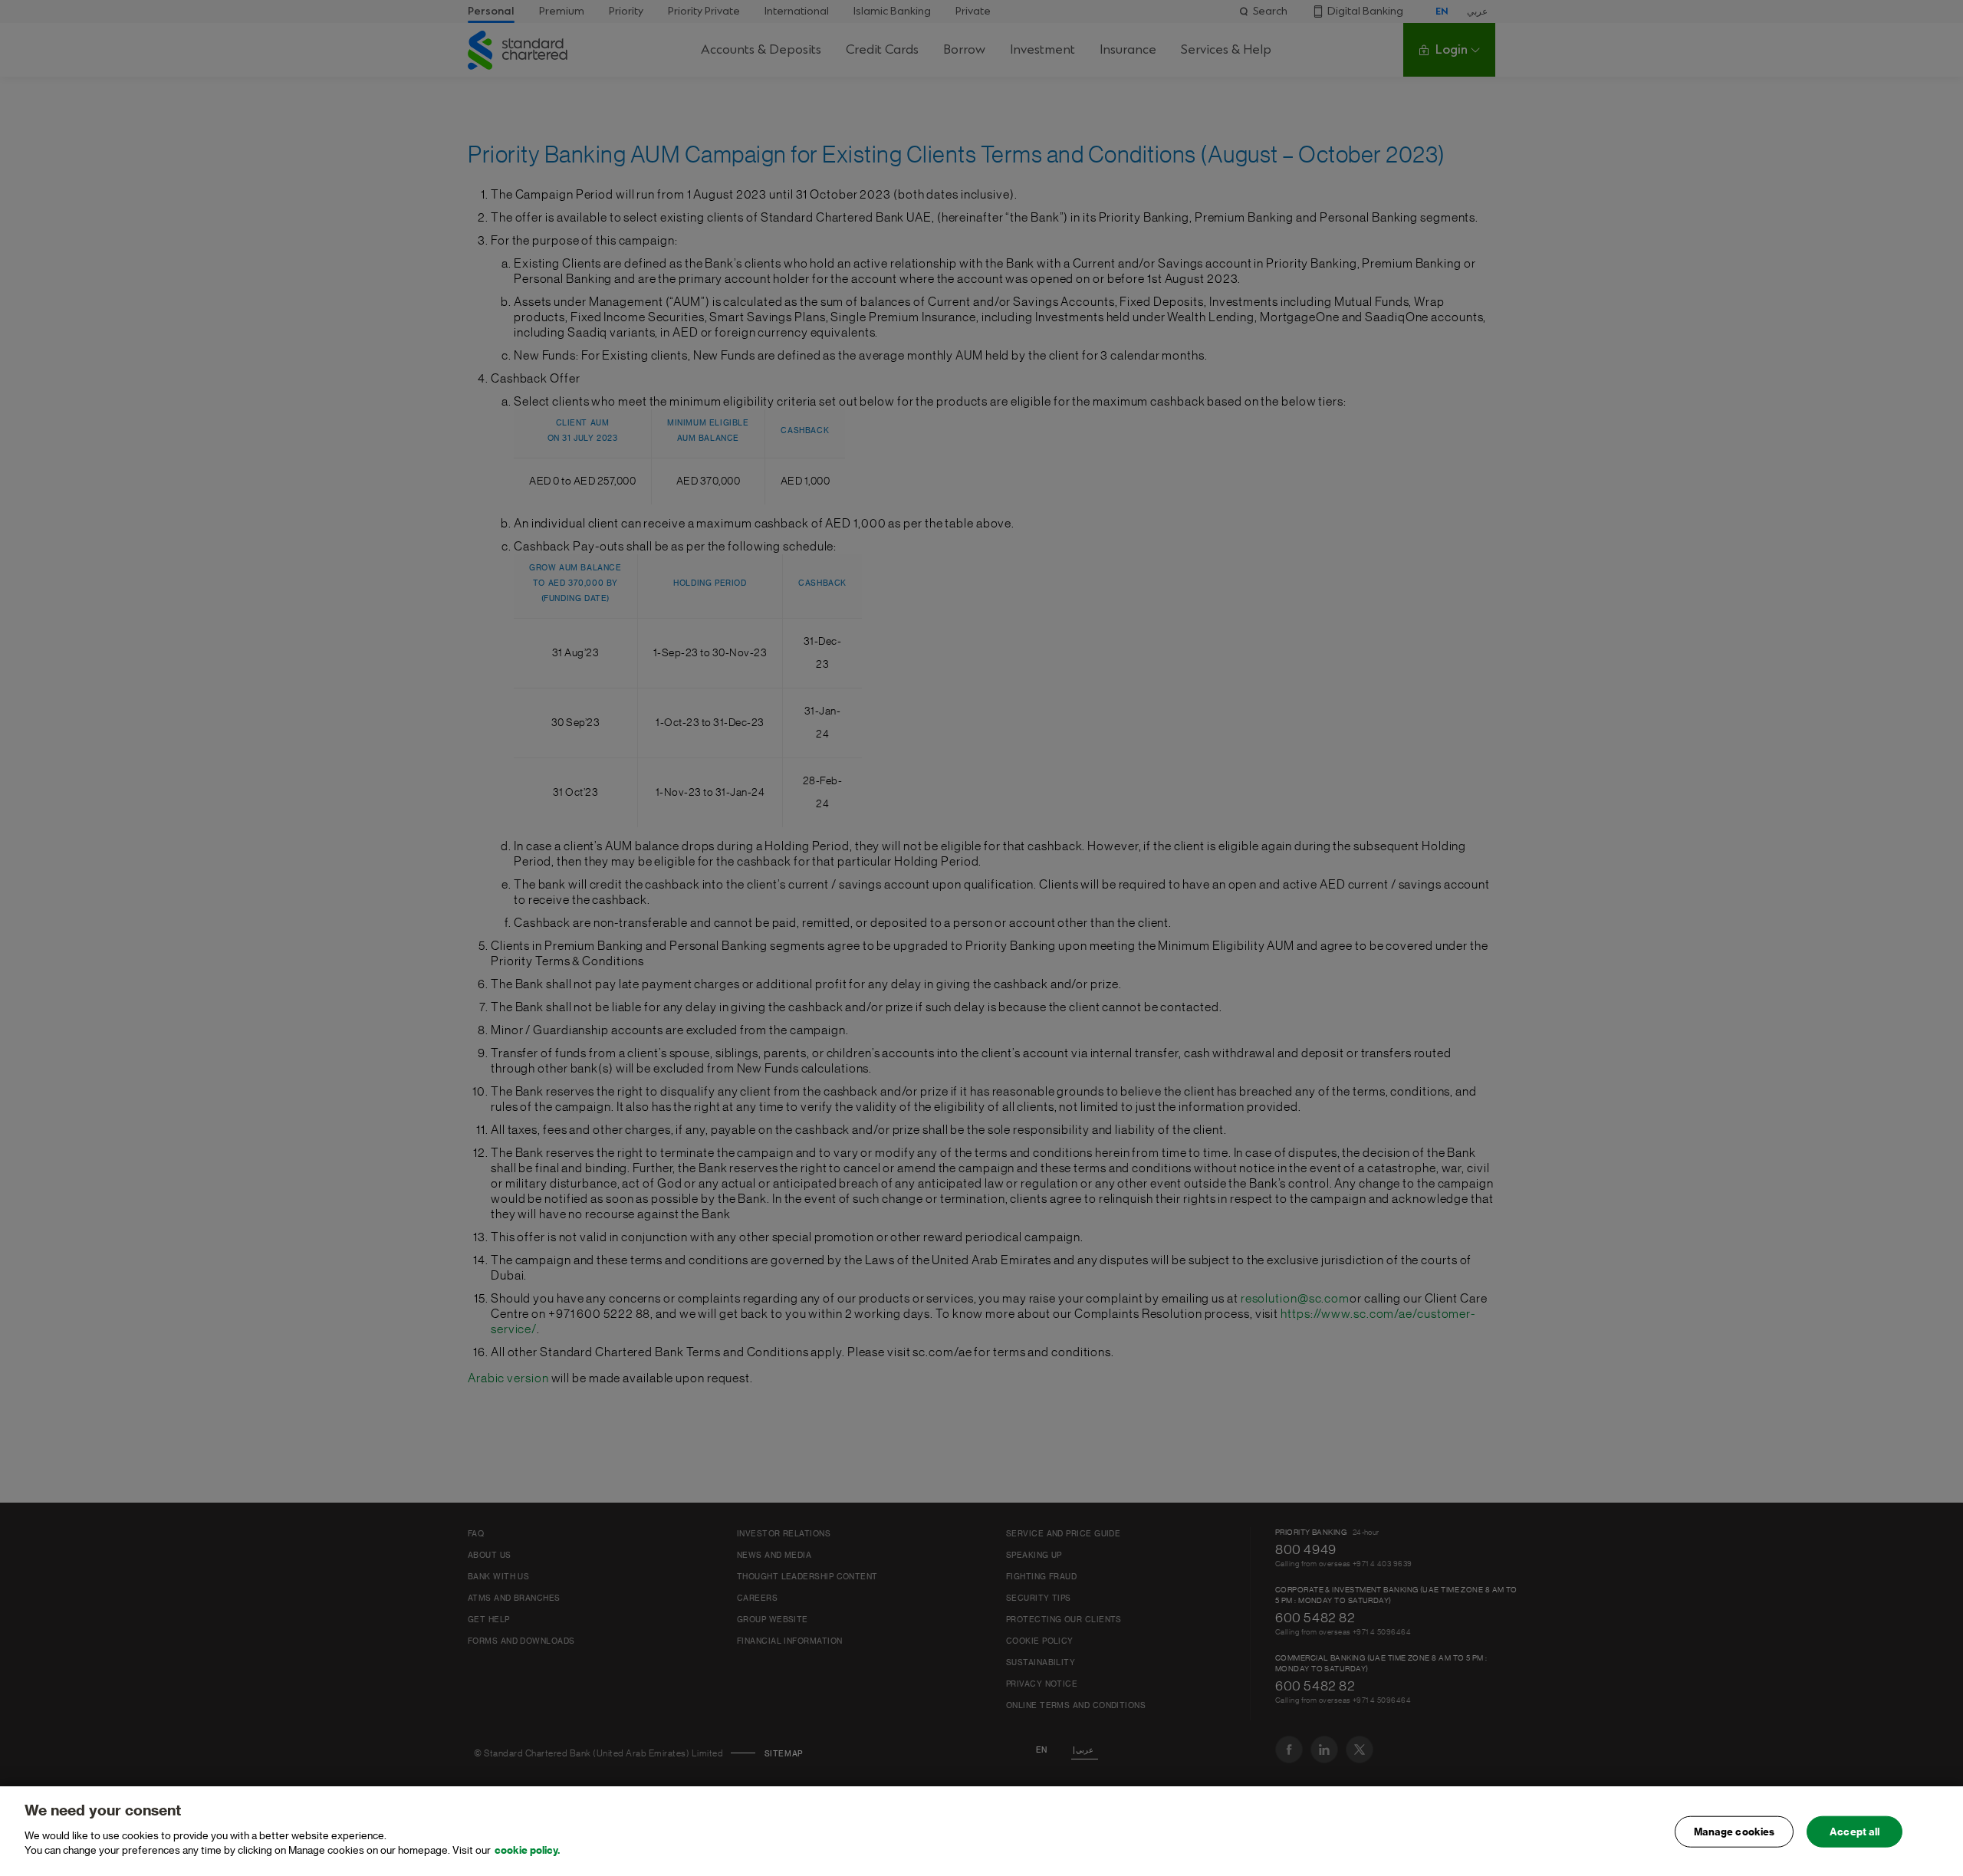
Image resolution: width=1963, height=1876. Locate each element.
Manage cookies (1734, 1831)
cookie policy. (527, 1850)
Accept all (1854, 1831)
